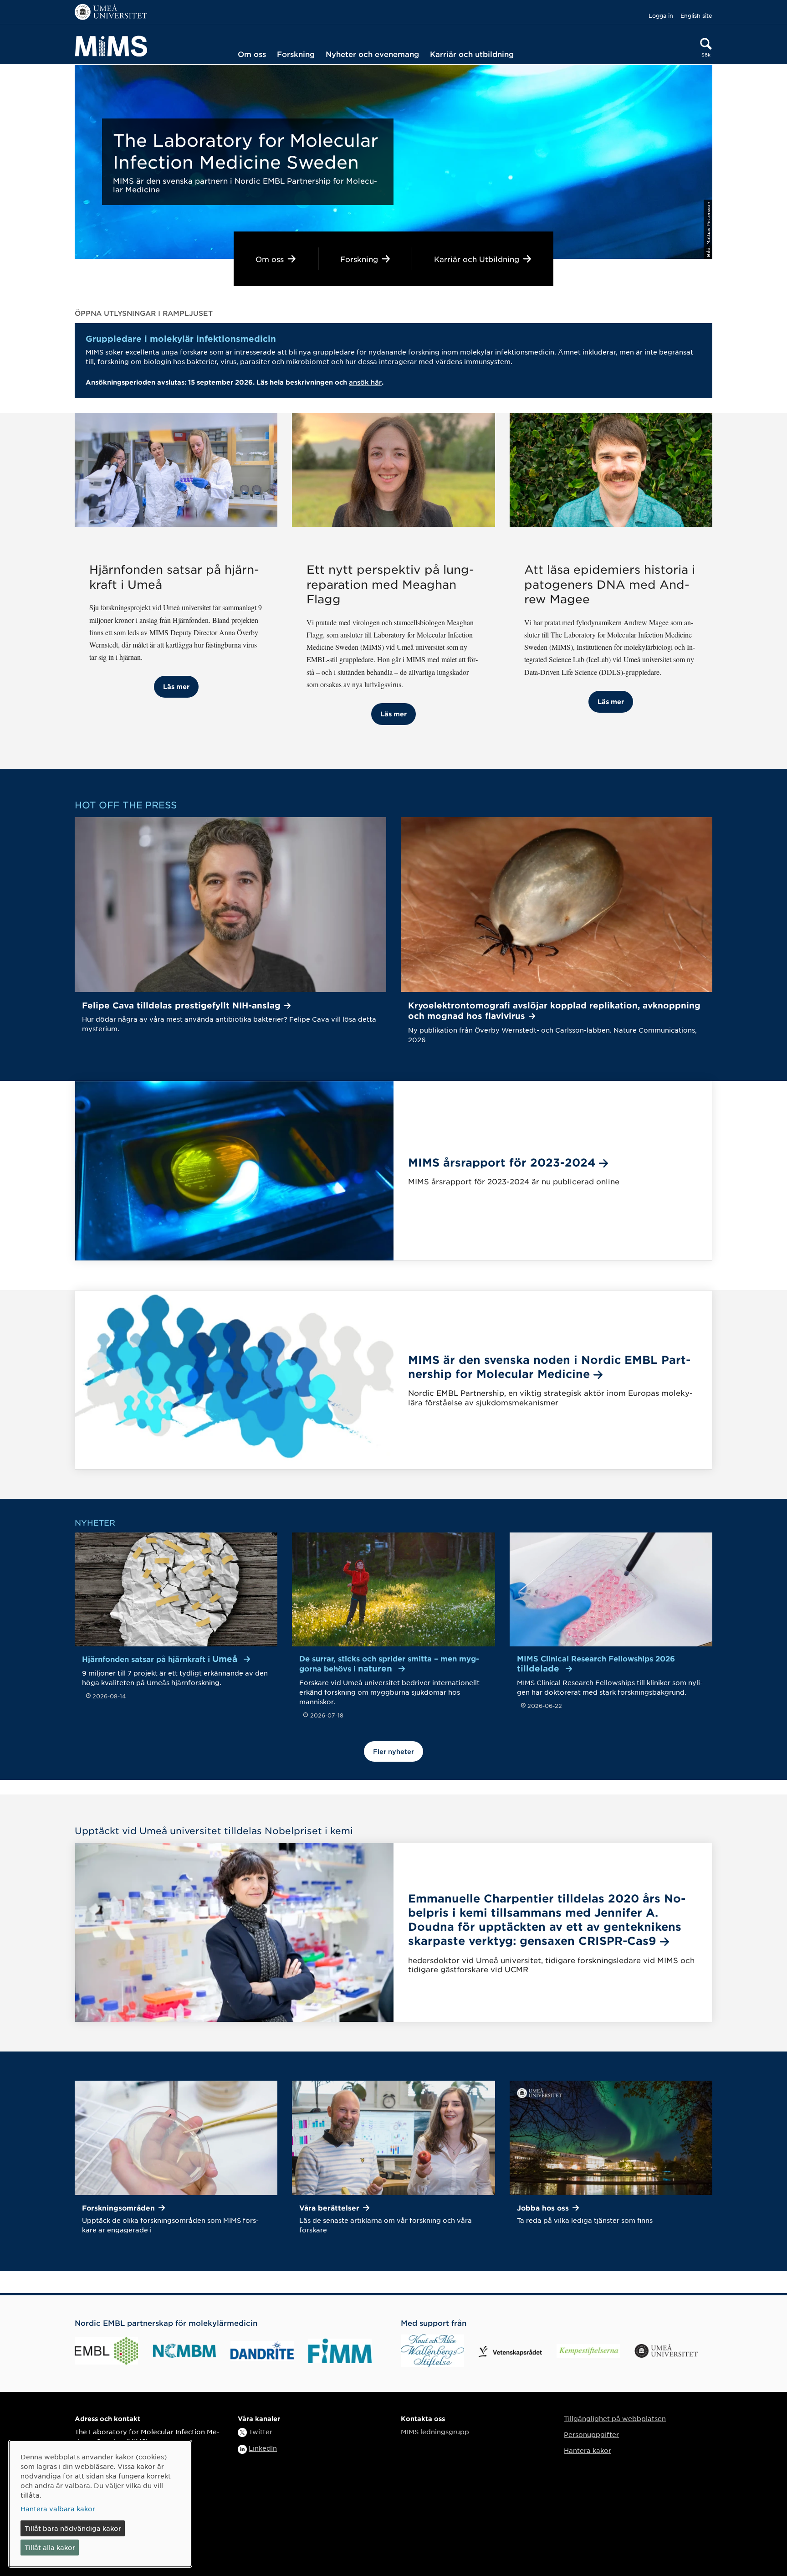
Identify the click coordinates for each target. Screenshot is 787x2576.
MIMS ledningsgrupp (435, 2432)
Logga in (661, 15)
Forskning (296, 54)
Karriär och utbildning (472, 54)
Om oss (252, 54)
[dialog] (100, 2504)
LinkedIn (263, 2448)
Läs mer (176, 686)
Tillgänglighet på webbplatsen (615, 2418)
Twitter (261, 2432)
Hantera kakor (588, 2450)
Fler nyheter (393, 1751)
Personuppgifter (591, 2434)
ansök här (365, 382)
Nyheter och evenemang (372, 54)
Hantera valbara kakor (58, 2509)
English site (696, 15)
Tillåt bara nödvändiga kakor (73, 2528)
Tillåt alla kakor (50, 2547)
